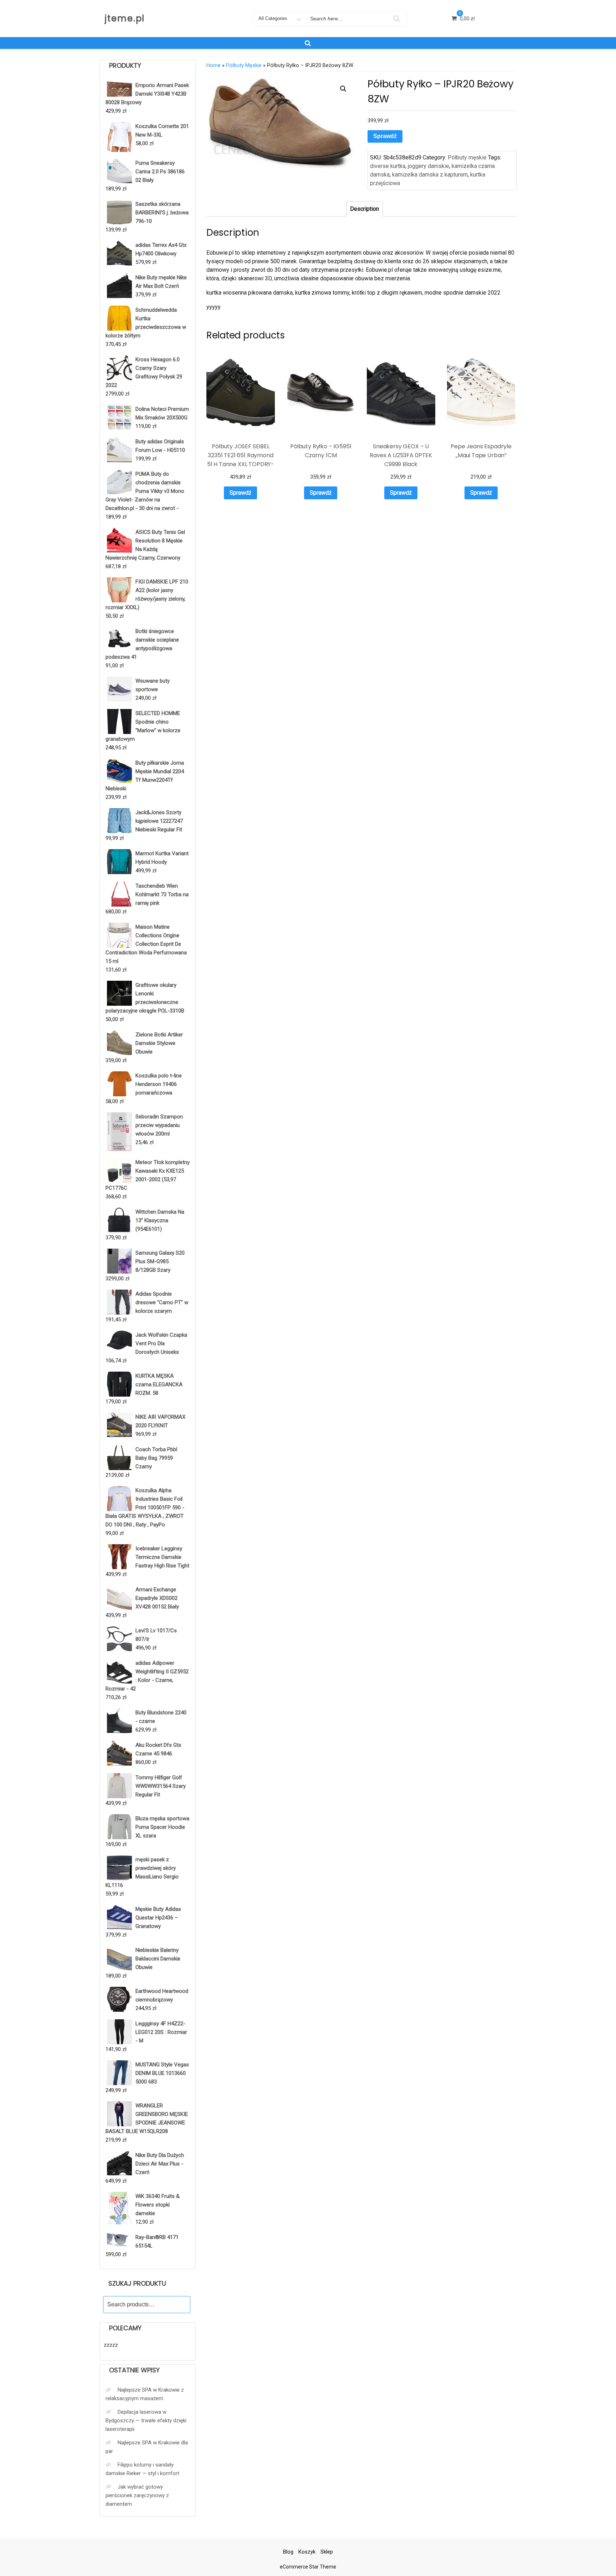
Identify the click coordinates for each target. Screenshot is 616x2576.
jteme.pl (125, 18)
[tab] (365, 209)
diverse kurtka (388, 166)
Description (365, 209)
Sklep (327, 2552)
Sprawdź (385, 136)
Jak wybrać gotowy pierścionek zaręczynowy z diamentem (137, 2495)
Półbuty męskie (244, 65)
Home (214, 65)
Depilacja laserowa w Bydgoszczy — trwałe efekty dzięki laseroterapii (146, 2421)
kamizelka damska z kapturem (430, 175)
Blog (288, 2552)
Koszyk (307, 2552)
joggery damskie (428, 166)
